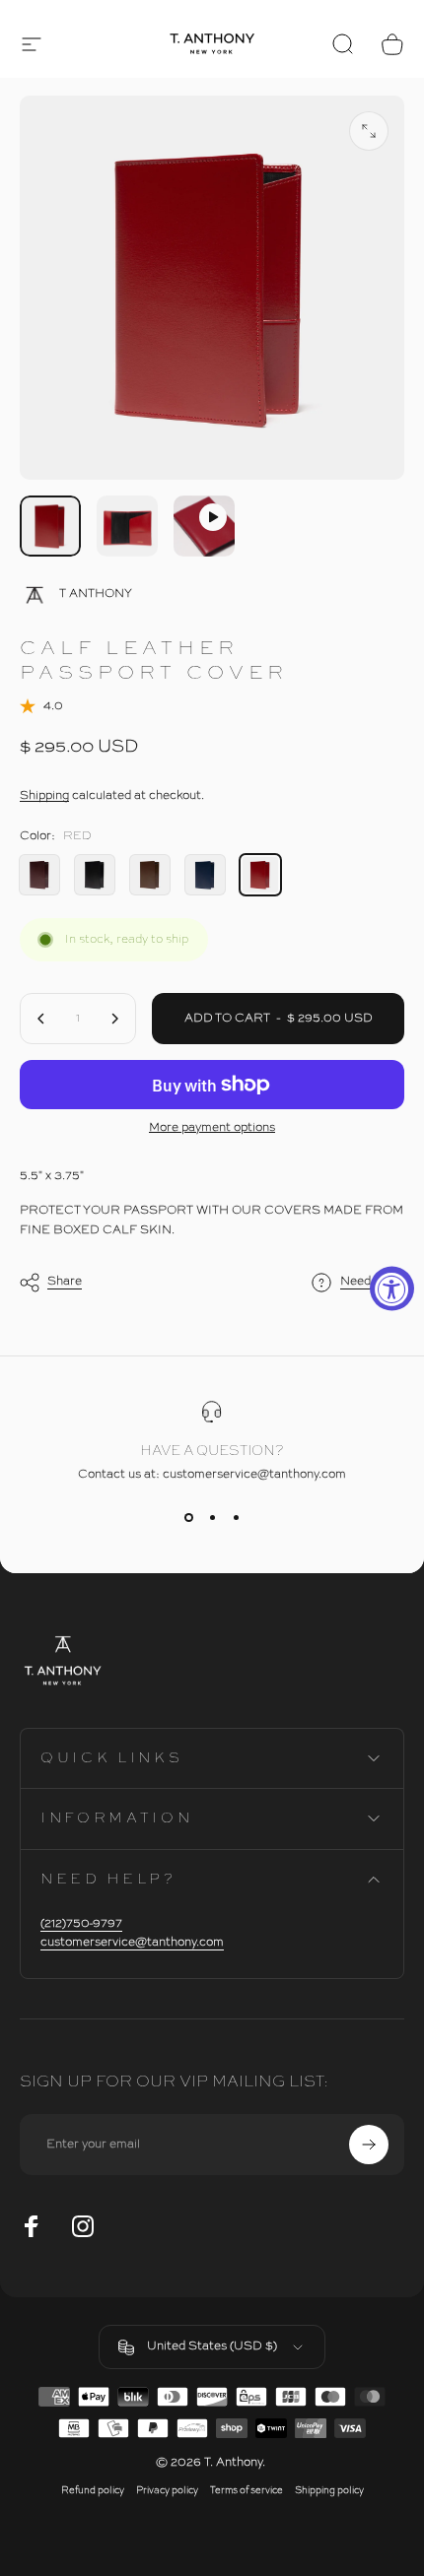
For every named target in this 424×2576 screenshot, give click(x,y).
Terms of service (247, 2491)
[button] (32, 44)
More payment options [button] (212, 1128)
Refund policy (93, 2491)
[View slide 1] (188, 1517)
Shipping (44, 796)
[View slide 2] (212, 1517)
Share (65, 1282)
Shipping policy (329, 2491)
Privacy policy (167, 2491)
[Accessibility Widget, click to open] (392, 1288)
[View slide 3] (236, 1517)
